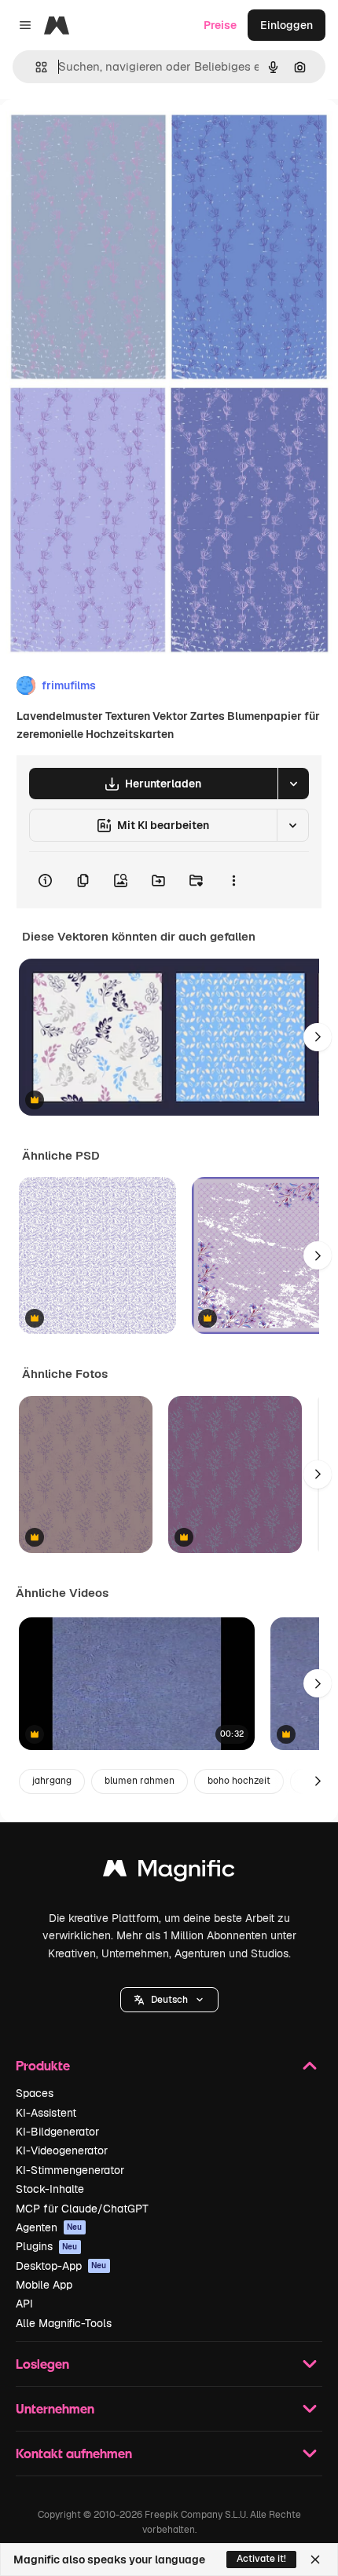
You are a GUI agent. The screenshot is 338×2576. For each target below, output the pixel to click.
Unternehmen (55, 2408)
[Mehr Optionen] (233, 880)
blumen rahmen (140, 1781)
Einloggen (287, 25)
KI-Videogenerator (62, 2150)
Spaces (35, 2093)
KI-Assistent (46, 2113)
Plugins (47, 2246)
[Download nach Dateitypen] (293, 784)
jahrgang (52, 1781)
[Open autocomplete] (35, 67)
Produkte (43, 2065)
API (24, 2304)
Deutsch (169, 2000)
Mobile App (44, 2285)
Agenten (49, 2227)
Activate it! (261, 2559)
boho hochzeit (239, 1781)
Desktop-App (61, 2266)
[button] (169, 2000)
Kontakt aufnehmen (74, 2453)
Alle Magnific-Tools (64, 2323)
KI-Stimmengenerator (70, 2170)
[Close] (315, 2560)
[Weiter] (318, 1037)
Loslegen (42, 2364)
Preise (220, 25)
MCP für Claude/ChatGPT (82, 2209)
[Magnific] (169, 1872)
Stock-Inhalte (50, 2189)
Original (101, 135)
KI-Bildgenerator (57, 2132)
